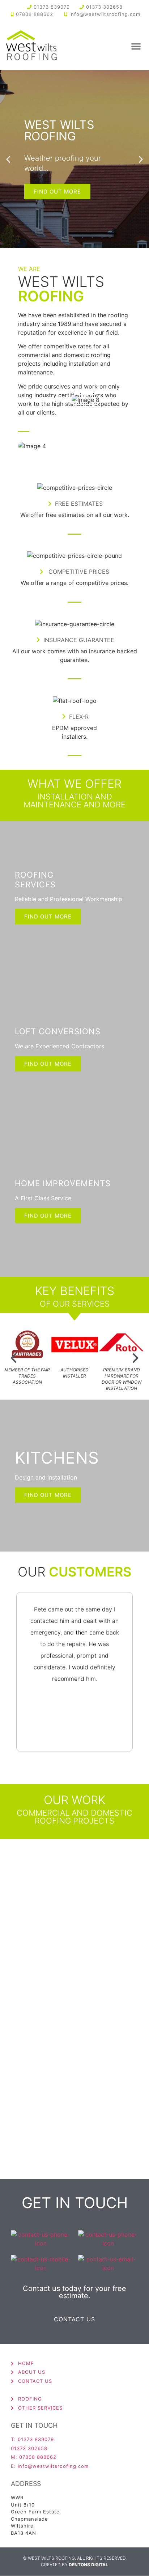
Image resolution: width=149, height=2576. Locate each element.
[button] (136, 46)
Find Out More (48, 916)
